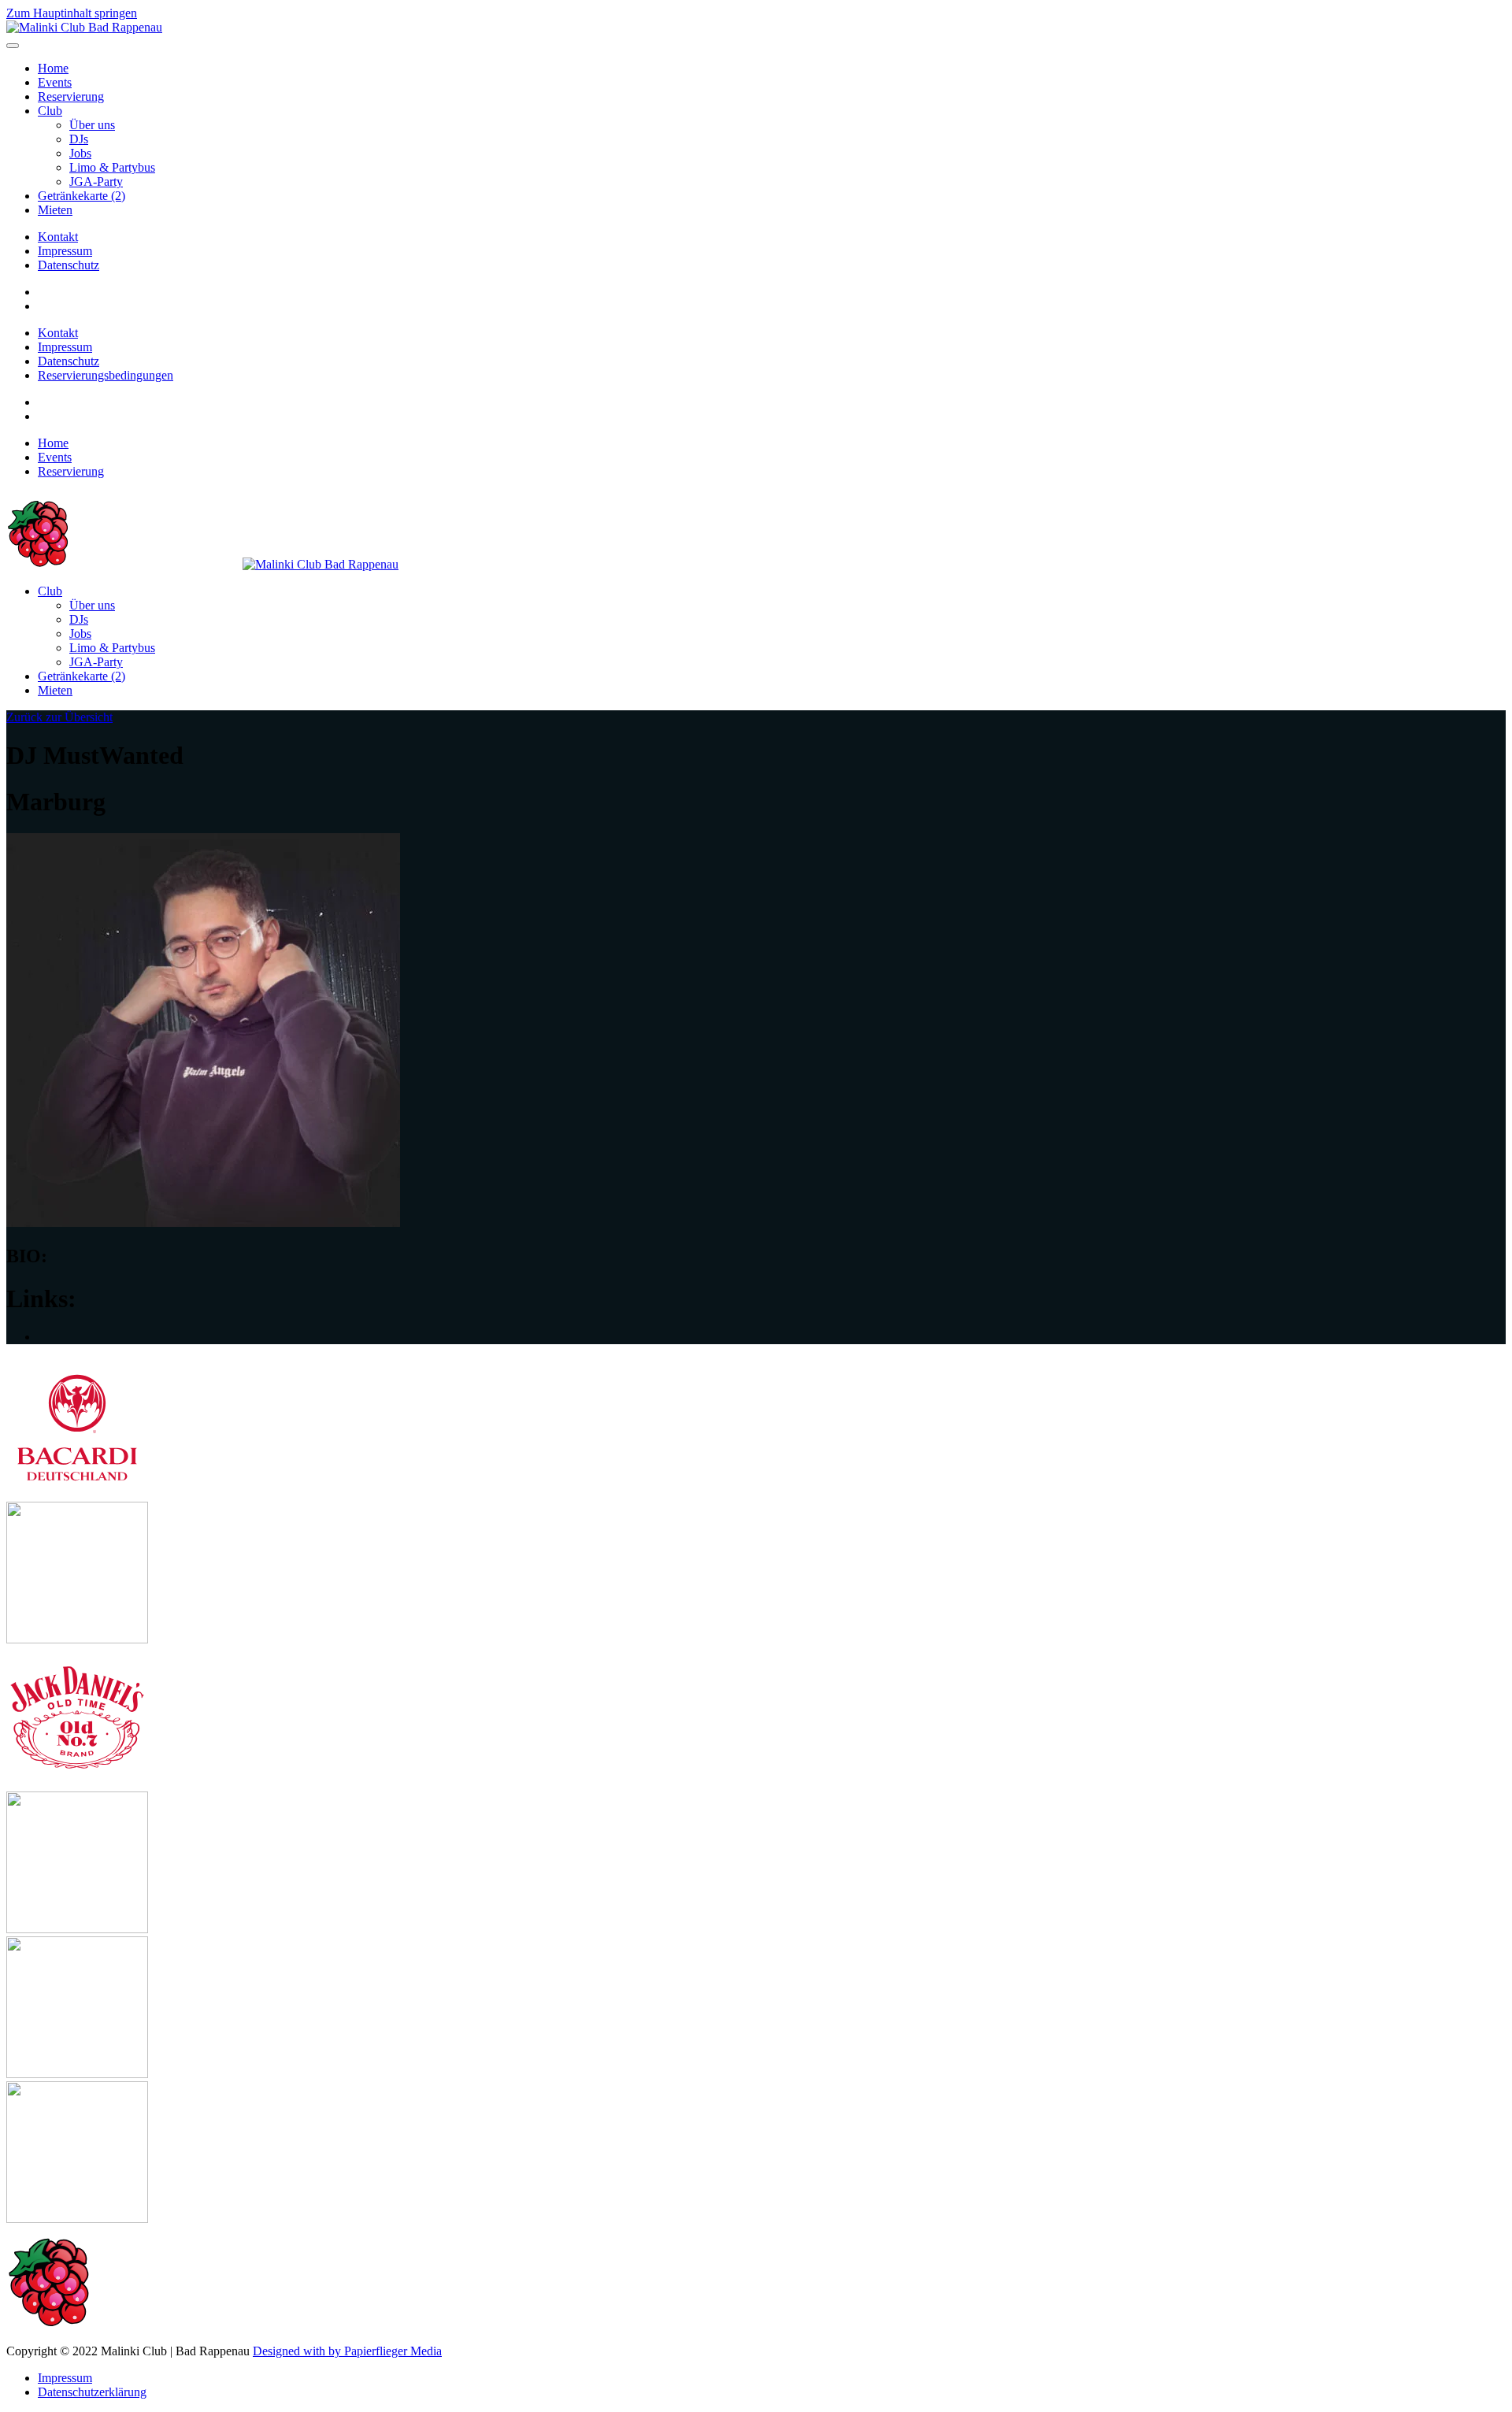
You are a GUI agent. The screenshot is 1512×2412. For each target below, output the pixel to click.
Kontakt (58, 237)
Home (53, 68)
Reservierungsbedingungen (106, 375)
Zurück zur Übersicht (59, 717)
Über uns (92, 125)
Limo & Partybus (112, 167)
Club (50, 111)
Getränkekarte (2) (82, 196)
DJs (79, 139)
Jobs (80, 153)
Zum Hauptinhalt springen (72, 13)
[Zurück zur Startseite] (84, 27)
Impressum (65, 251)
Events (55, 82)
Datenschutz (69, 265)
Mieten (55, 210)
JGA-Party (96, 182)
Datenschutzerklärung (92, 2392)
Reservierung (71, 96)
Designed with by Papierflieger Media (347, 2351)
